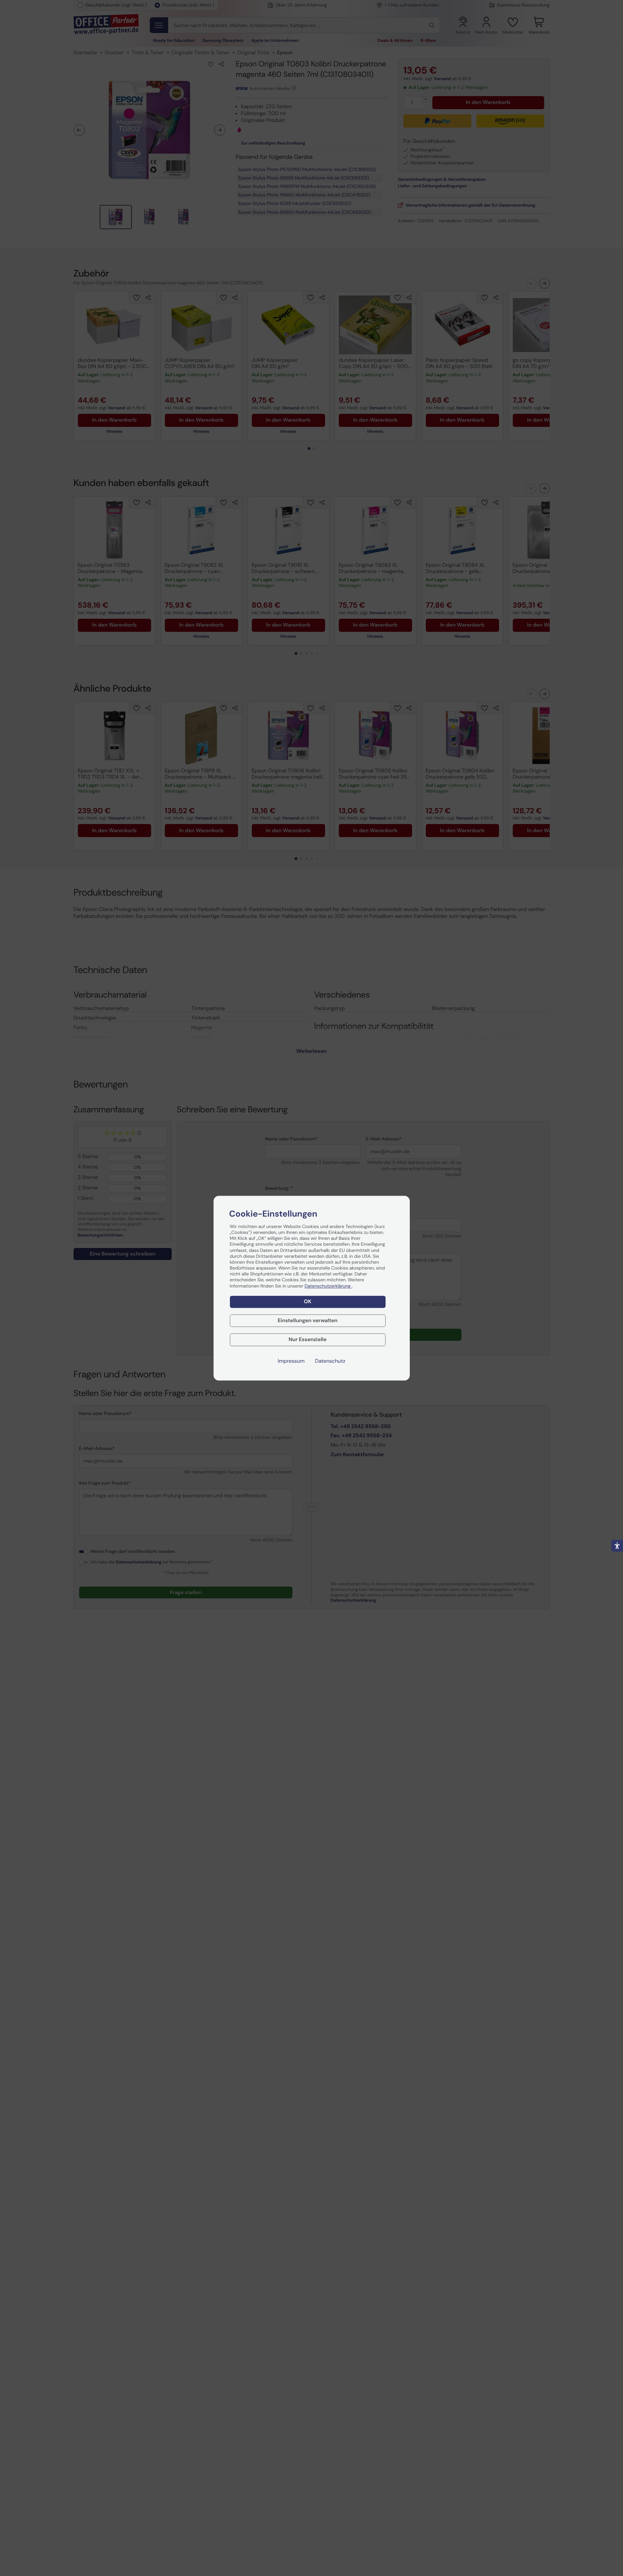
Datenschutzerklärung (328, 1286)
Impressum (291, 1361)
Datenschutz (330, 1361)
